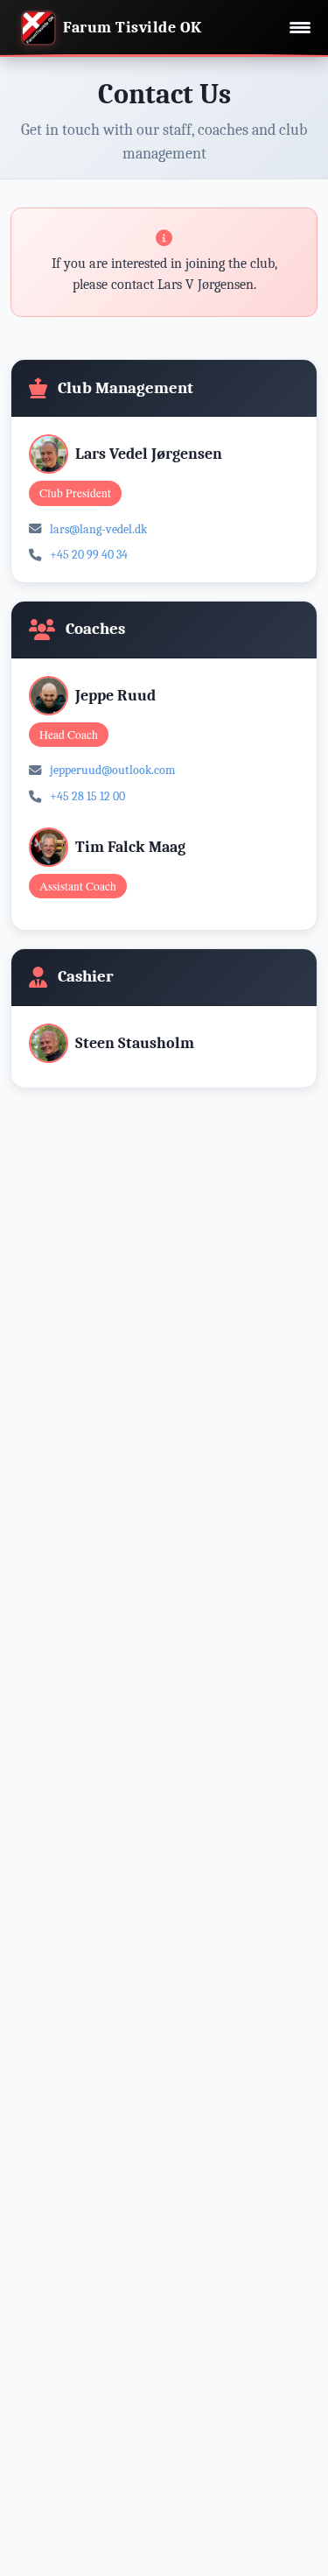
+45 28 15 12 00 (87, 796)
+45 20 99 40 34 (89, 555)
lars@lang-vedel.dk (98, 529)
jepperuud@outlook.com (112, 770)
